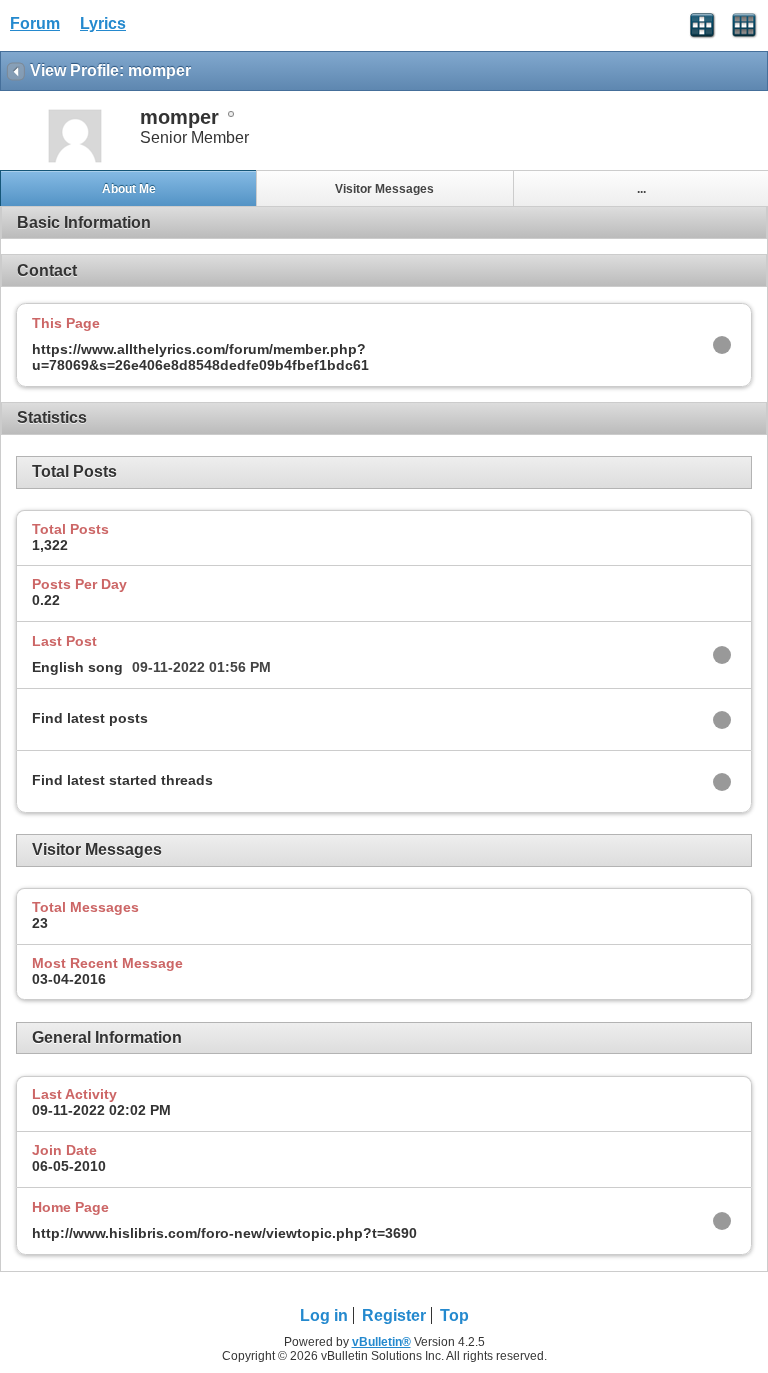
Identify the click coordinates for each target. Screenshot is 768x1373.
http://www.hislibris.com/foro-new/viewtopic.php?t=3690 (224, 1233)
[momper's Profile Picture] (75, 160)
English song (77, 667)
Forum (35, 23)
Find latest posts (90, 718)
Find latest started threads (122, 780)
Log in (324, 1315)
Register (394, 1315)
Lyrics (103, 23)
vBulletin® (381, 1342)
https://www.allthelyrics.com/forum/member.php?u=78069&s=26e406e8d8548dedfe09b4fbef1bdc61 (200, 357)
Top (454, 1315)
